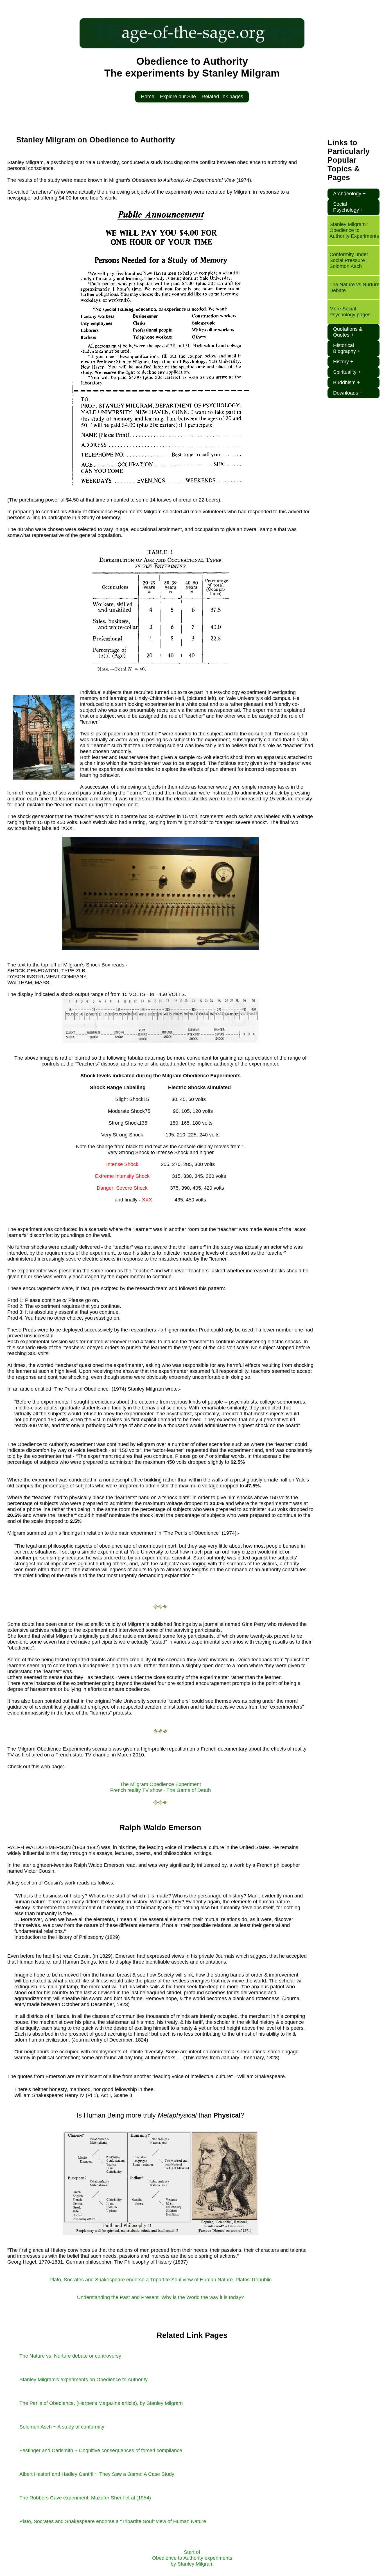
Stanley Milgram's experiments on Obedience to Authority (83, 2380)
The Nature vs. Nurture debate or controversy (70, 2356)
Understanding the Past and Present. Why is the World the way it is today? (161, 2297)
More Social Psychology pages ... (353, 312)
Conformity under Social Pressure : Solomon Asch (349, 260)
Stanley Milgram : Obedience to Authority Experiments (354, 230)
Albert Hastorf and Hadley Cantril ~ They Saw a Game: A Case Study (97, 2474)
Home (148, 97)
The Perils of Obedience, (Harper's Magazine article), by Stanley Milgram (101, 2403)
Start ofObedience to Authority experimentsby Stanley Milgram (192, 2558)
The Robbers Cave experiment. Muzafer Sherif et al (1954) (85, 2498)
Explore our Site (178, 97)
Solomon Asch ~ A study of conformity (62, 2427)
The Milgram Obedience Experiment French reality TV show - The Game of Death (161, 1787)
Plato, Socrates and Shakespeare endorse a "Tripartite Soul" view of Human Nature (113, 2521)
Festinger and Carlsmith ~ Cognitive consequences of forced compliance (101, 2450)
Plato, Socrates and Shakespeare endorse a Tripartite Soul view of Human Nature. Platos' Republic (161, 2280)
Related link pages (222, 97)
